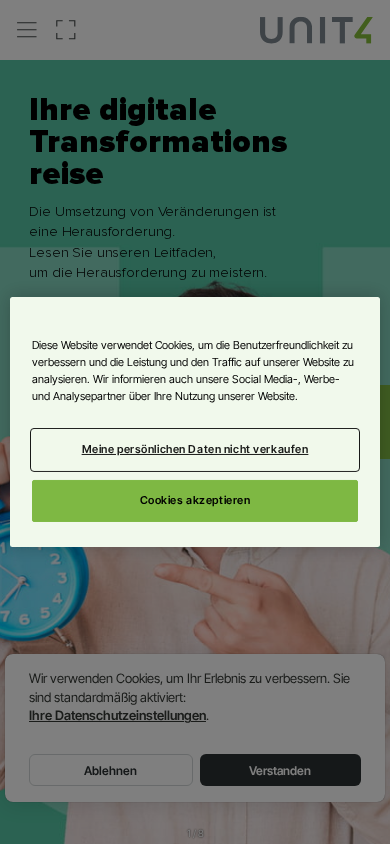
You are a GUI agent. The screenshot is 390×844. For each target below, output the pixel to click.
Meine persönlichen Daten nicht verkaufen (195, 449)
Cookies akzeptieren (195, 500)
